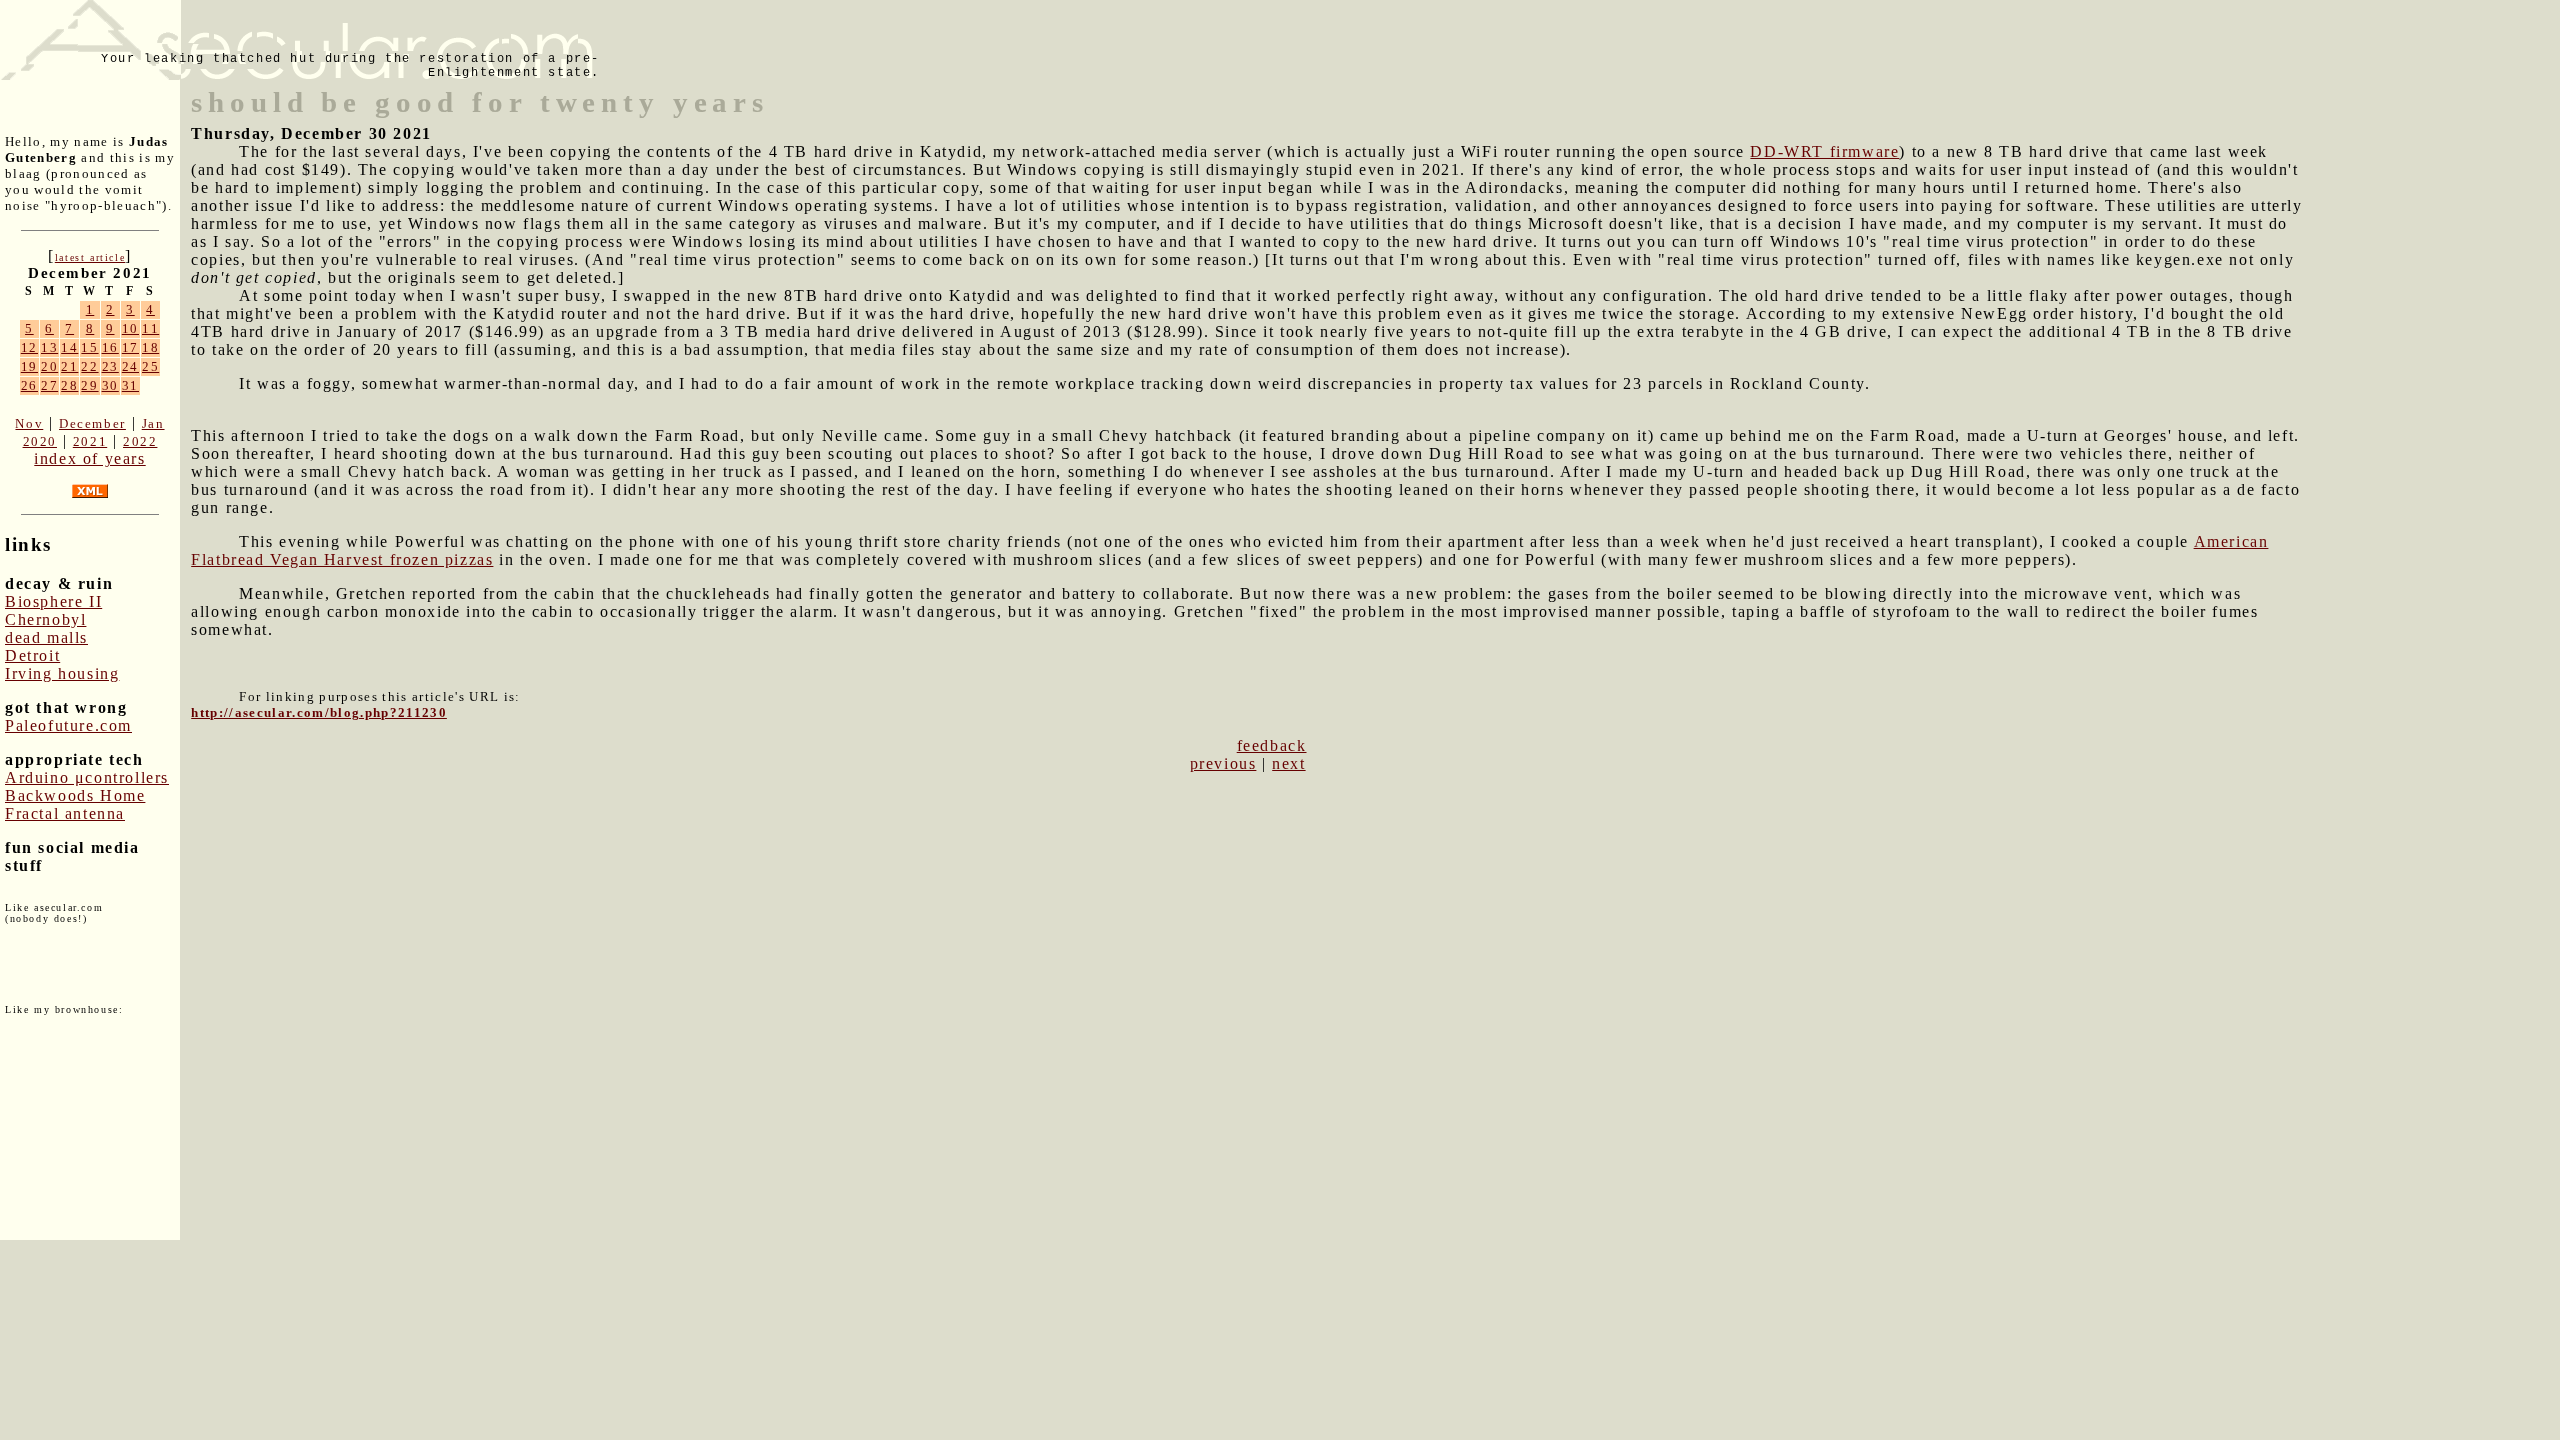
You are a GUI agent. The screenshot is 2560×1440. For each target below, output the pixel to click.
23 (110, 366)
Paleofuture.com (68, 725)
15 (89, 347)
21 (69, 366)
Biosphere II (53, 601)
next (1288, 763)
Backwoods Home (75, 795)
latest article (90, 257)
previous (1223, 763)
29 (89, 385)
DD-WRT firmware (1824, 151)
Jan (153, 423)
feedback (1272, 745)
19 (29, 366)
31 (130, 385)
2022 (140, 441)
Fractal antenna (65, 813)
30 (110, 385)
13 (49, 347)
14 (69, 347)
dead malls (46, 637)
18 (150, 347)
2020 (40, 441)
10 (130, 328)
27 (49, 385)
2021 (90, 441)
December (92, 423)
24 (130, 366)
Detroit (32, 655)
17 (130, 347)
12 (29, 347)
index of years (89, 458)
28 (69, 385)
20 (49, 366)
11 (150, 328)
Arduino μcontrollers (87, 777)
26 (29, 385)
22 (89, 366)
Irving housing (62, 673)
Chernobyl (45, 619)
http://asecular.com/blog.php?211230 (319, 712)
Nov (29, 423)
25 (150, 366)
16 (110, 347)
